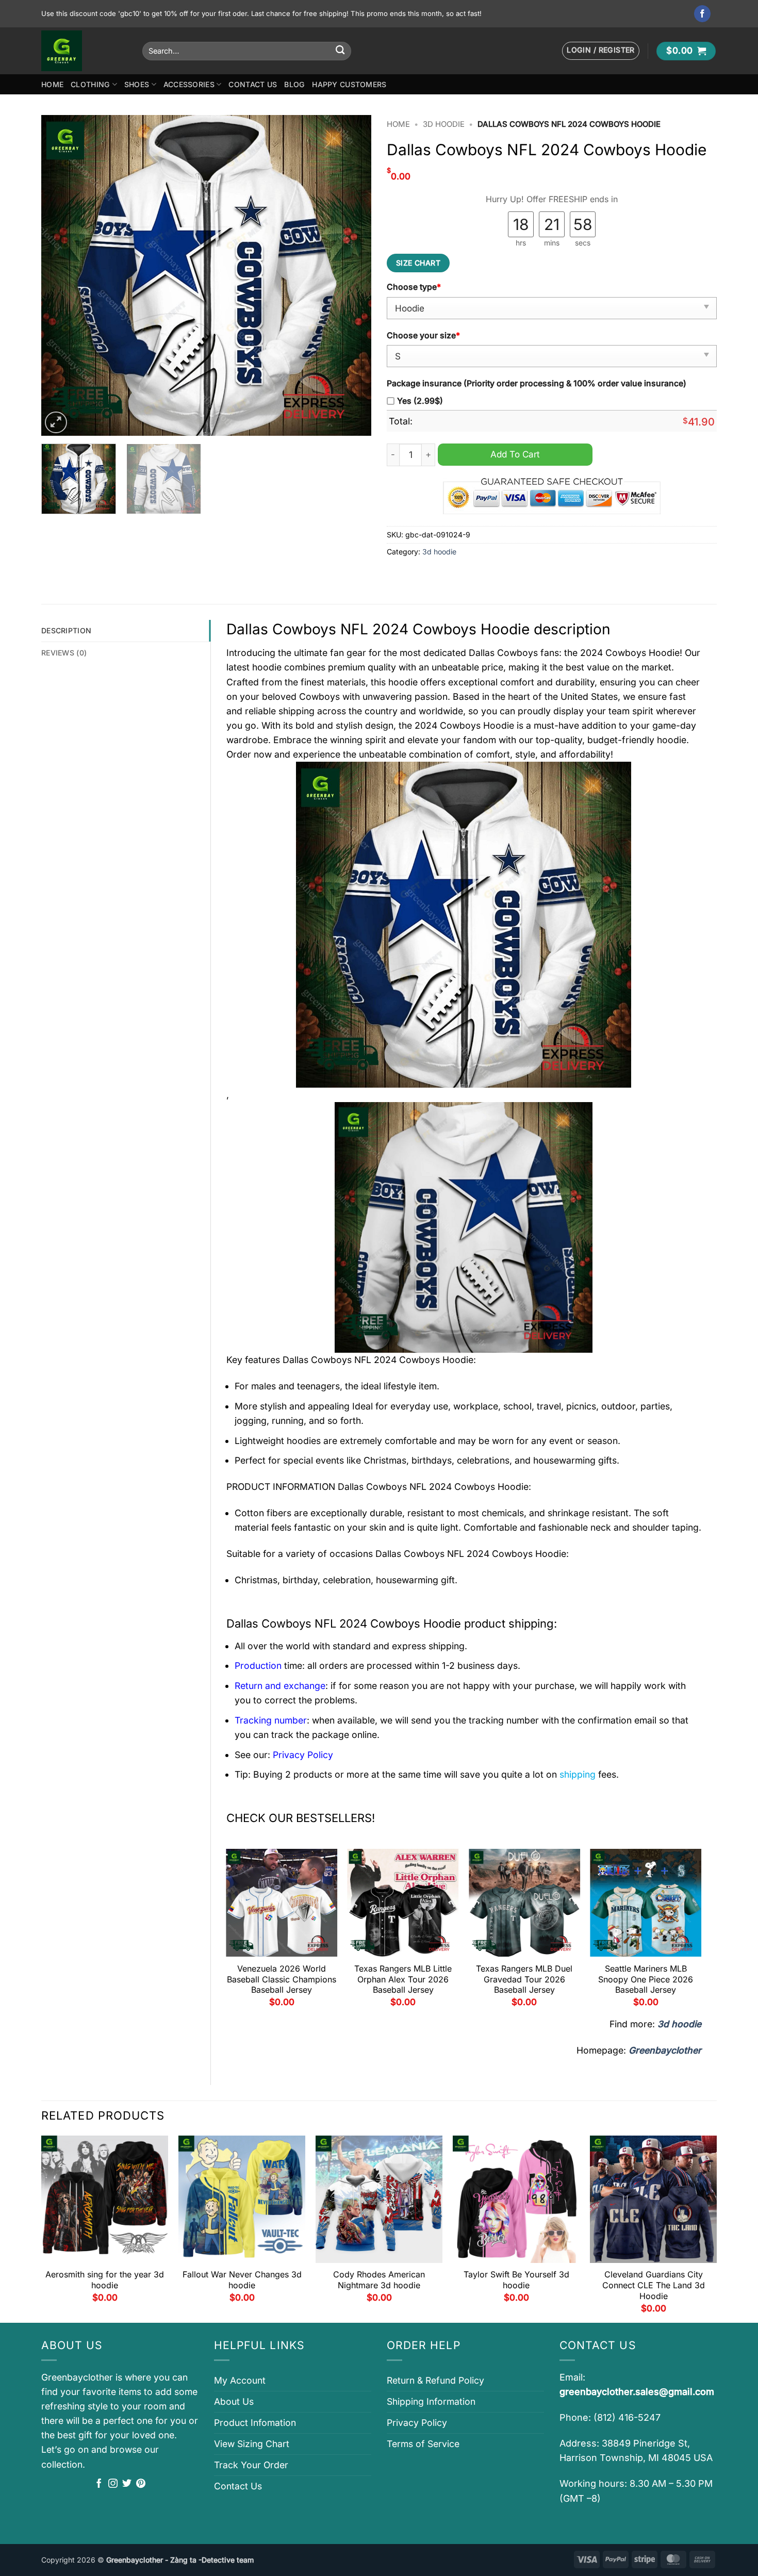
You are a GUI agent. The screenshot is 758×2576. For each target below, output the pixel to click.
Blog (294, 84)
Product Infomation (255, 2423)
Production (258, 1666)
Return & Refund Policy (435, 2380)
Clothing (90, 84)
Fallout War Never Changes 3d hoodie (242, 2280)
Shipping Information (431, 2401)
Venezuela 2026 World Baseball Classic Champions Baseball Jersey (282, 1979)
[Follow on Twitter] (127, 2484)
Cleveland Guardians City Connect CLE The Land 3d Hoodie (654, 2285)
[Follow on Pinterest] (141, 2484)
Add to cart (515, 454)
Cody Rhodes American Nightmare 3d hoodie (379, 2280)
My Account (240, 2380)
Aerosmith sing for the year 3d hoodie (105, 2280)
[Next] (352, 275)
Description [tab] (66, 630)
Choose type (414, 287)
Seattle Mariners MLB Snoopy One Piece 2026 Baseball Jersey (646, 1979)
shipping (578, 1774)
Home (52, 84)
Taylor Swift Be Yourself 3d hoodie (516, 2280)
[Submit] (340, 51)
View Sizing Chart (252, 2444)
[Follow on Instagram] (113, 2484)
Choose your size (423, 335)
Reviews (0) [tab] (64, 653)
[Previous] (61, 275)
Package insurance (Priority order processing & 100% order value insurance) (537, 383)
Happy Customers (349, 84)
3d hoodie (444, 124)
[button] (601, 51)
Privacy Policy (417, 2423)
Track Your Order (251, 2465)
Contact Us (253, 84)
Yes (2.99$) (420, 401)
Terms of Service (423, 2444)
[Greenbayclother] (84, 51)
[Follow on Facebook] (703, 14)
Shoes (137, 84)
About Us (234, 2401)
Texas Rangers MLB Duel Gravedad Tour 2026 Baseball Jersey (524, 1979)
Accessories (189, 84)
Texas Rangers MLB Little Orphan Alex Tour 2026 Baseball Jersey (403, 1979)
